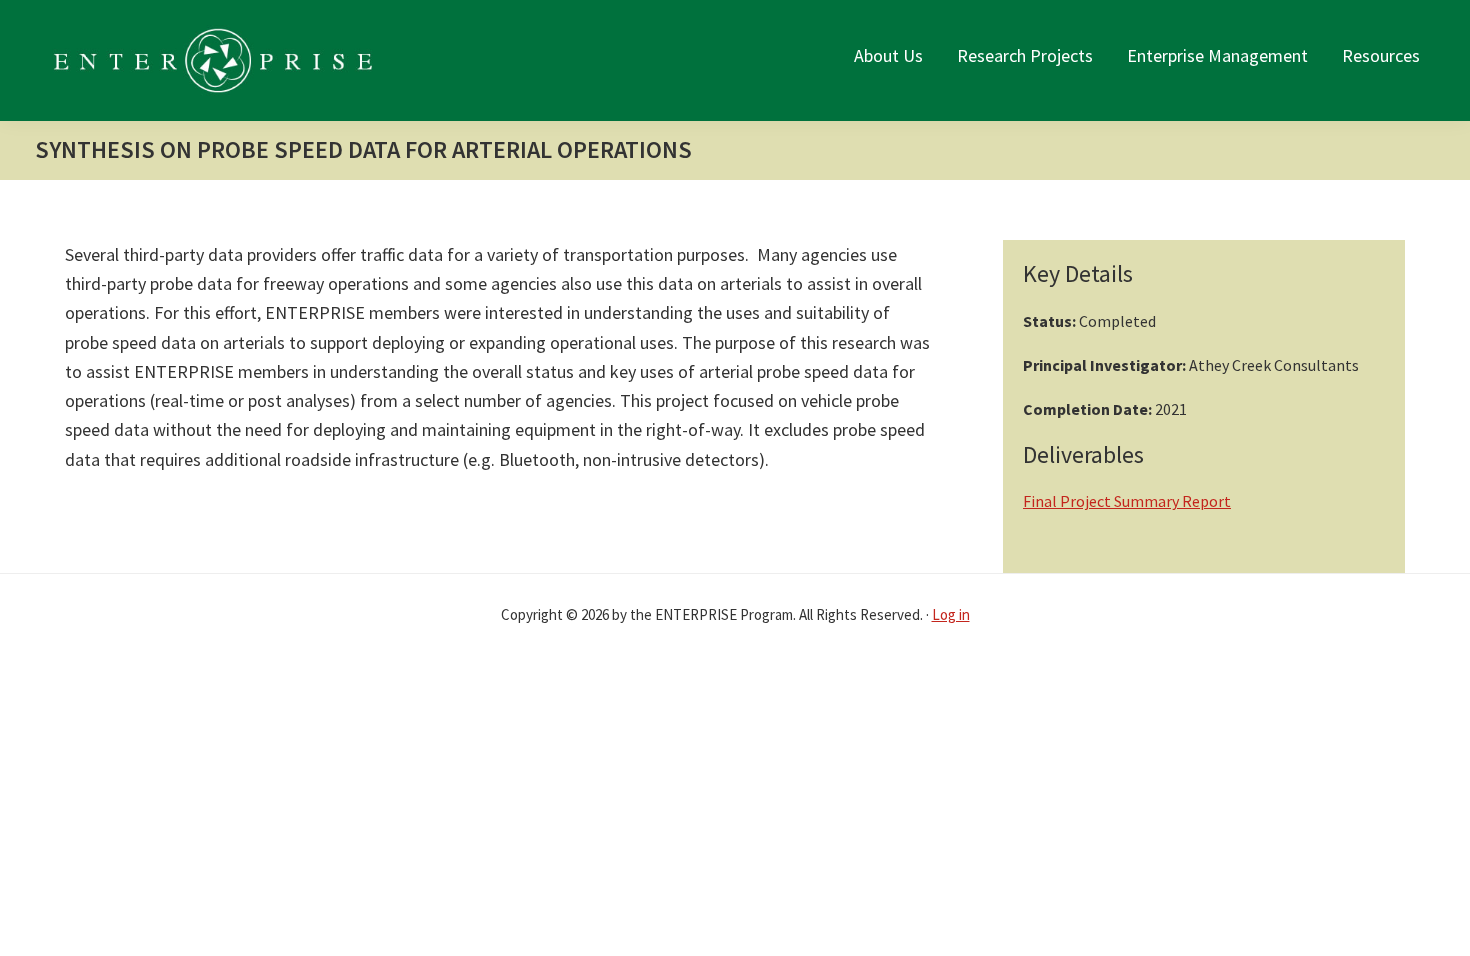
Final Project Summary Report (1127, 501)
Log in (951, 614)
